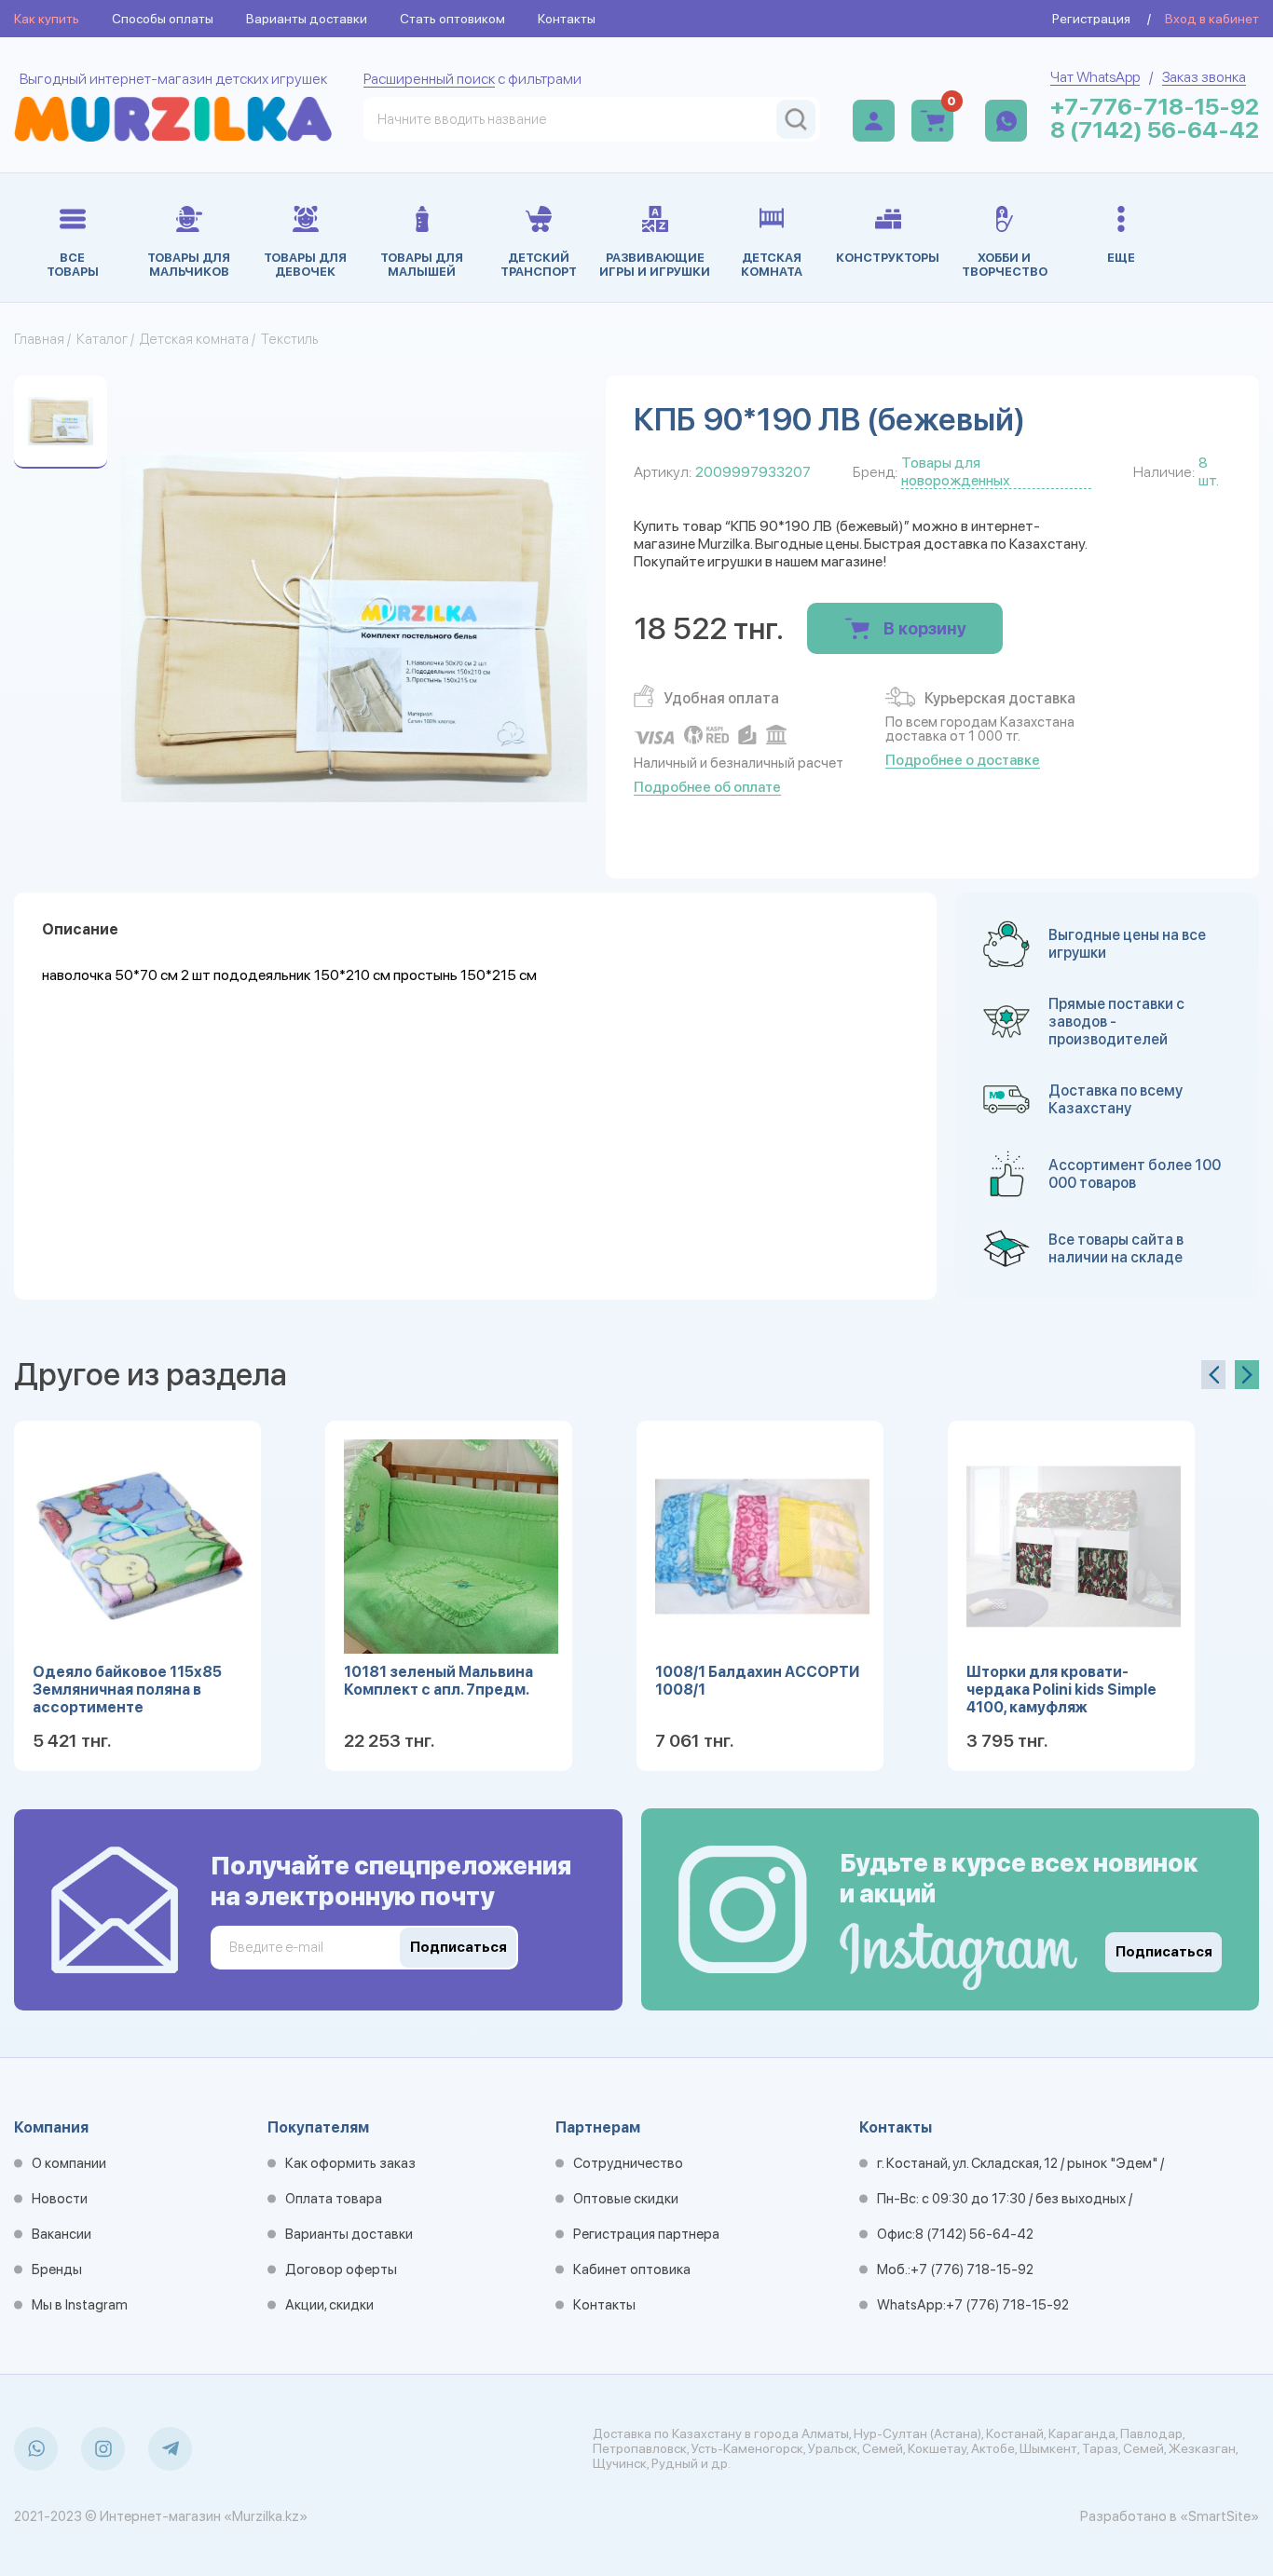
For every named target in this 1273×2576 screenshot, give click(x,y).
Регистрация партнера (646, 2234)
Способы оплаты (163, 19)
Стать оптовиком (452, 19)
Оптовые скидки (626, 2199)
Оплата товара (334, 2199)
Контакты (567, 19)
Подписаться (1164, 1952)
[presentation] (1213, 1375)
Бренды (57, 2269)
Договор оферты (341, 2269)
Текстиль (289, 339)
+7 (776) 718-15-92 (972, 2269)
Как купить (47, 19)
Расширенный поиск (429, 79)
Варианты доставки (307, 19)
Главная (39, 339)
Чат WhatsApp (1095, 77)
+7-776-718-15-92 (1155, 107)
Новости (60, 2199)
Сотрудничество (628, 2163)
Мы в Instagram (80, 2305)
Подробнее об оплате (707, 787)
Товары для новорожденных (956, 471)
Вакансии (62, 2234)
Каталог (102, 339)
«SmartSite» (1219, 2516)
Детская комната (194, 339)
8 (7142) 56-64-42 (1155, 130)
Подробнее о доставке (963, 760)
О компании (69, 2163)
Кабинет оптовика (632, 2269)
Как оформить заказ (350, 2163)
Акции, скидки (329, 2305)
